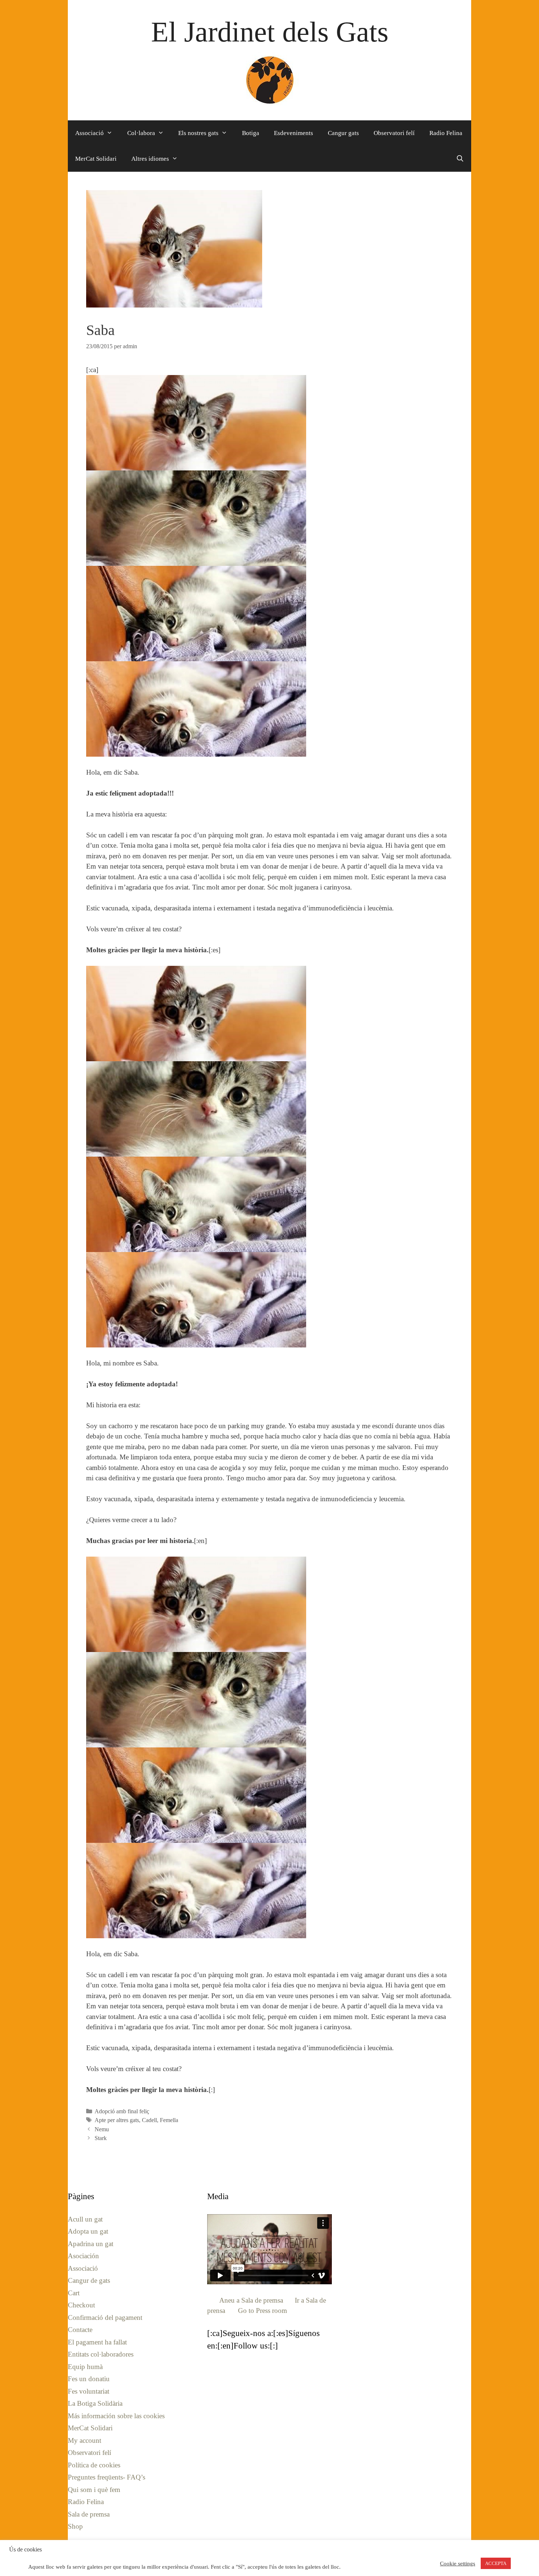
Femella (169, 2120)
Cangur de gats (89, 2280)
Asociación (83, 2256)
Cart (74, 2293)
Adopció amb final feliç (122, 2111)
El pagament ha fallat (97, 2342)
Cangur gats (343, 133)
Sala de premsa (89, 2514)
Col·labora (141, 133)
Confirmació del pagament (105, 2317)
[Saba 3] (196, 614)
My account (85, 2440)
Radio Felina (446, 133)
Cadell (149, 2120)
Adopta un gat (88, 2231)
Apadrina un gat (91, 2244)
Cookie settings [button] (458, 2564)
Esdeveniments (294, 133)
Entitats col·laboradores (101, 2354)
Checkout (81, 2305)
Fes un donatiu (89, 2379)
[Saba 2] (196, 709)
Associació (89, 133)
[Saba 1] (196, 518)
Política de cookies (94, 2465)
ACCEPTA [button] (496, 2563)
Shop (75, 2526)
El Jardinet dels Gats (270, 32)
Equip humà (85, 2367)
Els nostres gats (198, 133)
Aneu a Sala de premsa (251, 2300)
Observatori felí (394, 133)
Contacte (80, 2330)
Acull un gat (85, 2219)
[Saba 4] (196, 423)
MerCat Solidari (96, 159)
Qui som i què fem (94, 2490)
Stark (101, 2138)
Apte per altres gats (117, 2120)
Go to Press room (263, 2311)
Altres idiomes (150, 159)
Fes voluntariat (89, 2391)
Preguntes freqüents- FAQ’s (107, 2477)
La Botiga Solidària (95, 2403)
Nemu (102, 2129)
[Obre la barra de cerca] (460, 159)
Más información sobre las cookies (116, 2416)
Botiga (251, 133)
